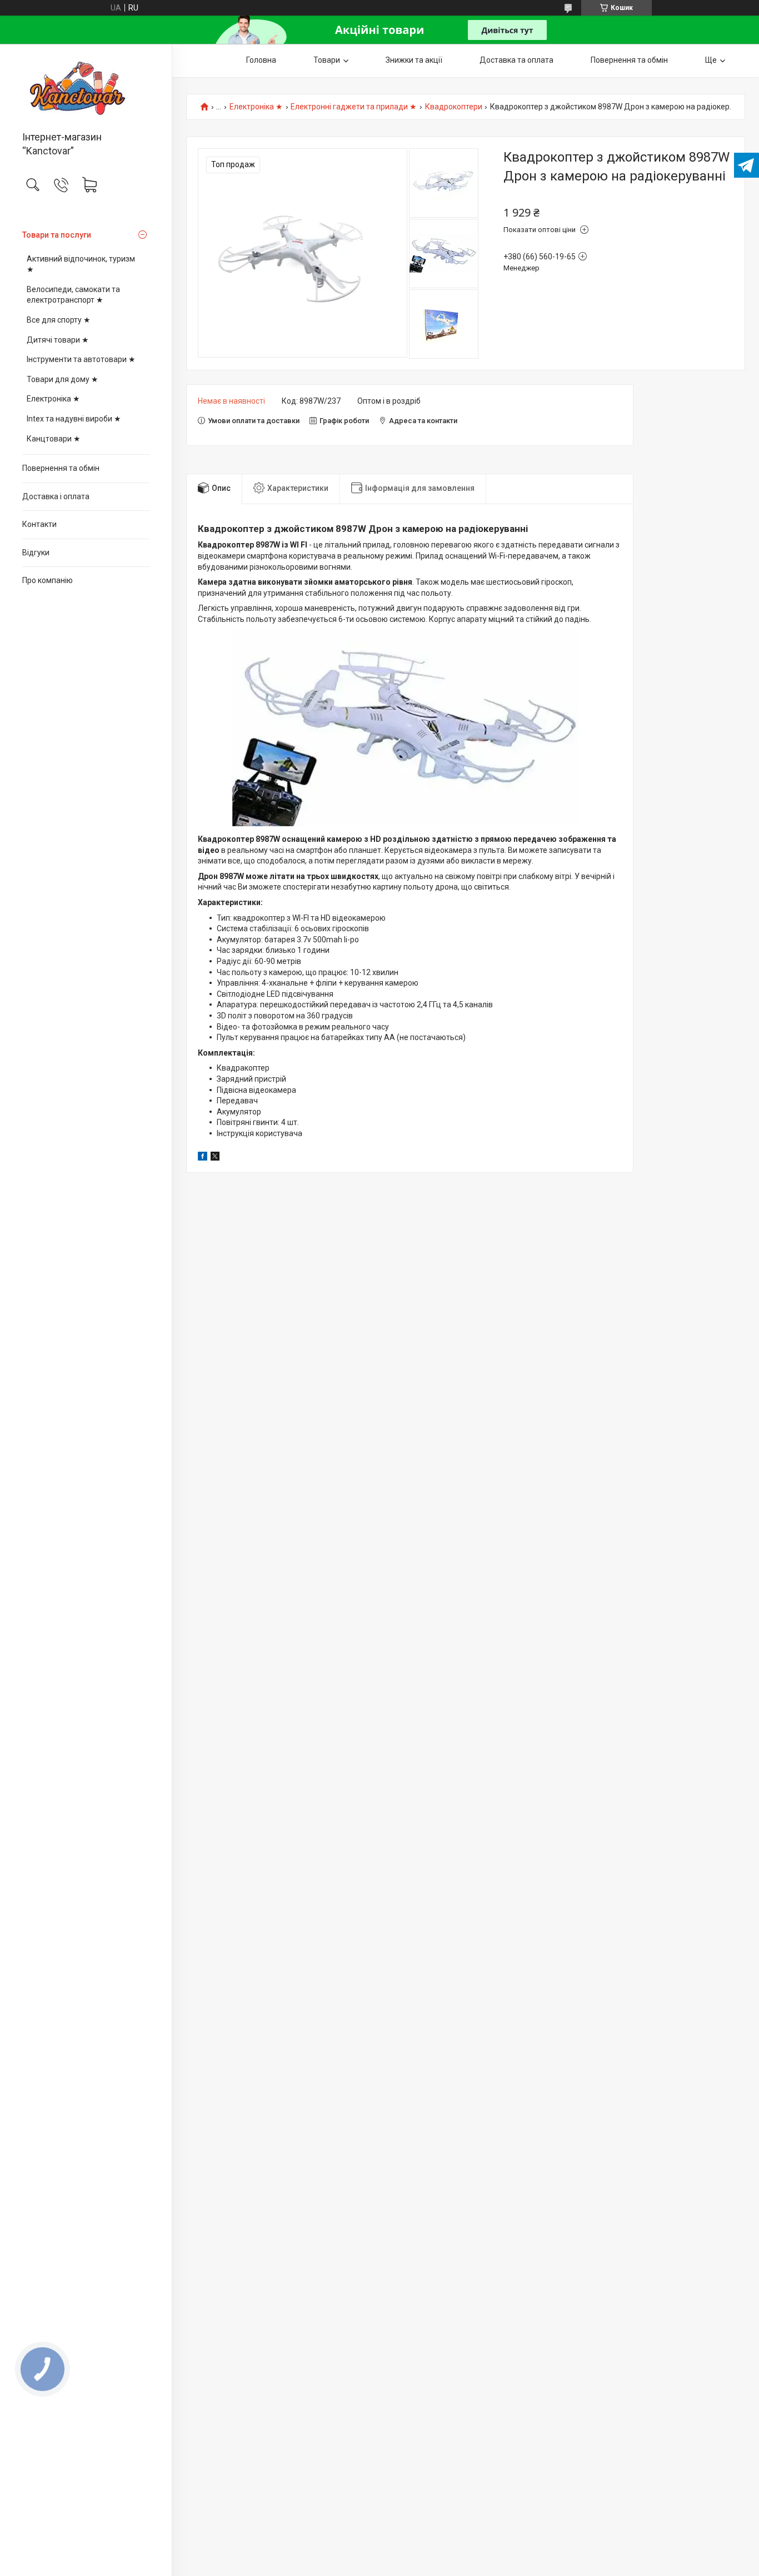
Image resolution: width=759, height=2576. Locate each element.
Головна (261, 60)
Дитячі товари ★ (58, 340)
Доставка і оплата (56, 496)
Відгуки (36, 553)
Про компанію (48, 580)
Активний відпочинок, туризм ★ (81, 264)
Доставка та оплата (516, 60)
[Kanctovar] (86, 88)
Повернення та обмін (61, 468)
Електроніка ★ (53, 399)
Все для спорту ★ (59, 320)
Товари (327, 60)
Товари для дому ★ (63, 379)
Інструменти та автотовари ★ (81, 359)
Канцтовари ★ (54, 439)
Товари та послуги (57, 235)
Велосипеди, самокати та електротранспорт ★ (73, 295)
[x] (215, 1158)
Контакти (39, 524)
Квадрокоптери (454, 107)
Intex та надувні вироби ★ (74, 419)
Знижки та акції (414, 60)
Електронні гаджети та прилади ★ (354, 107)
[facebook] (203, 1158)
